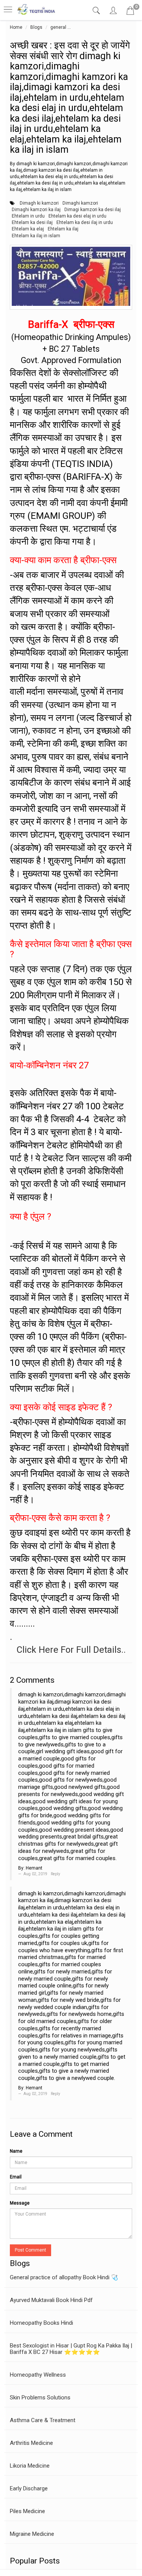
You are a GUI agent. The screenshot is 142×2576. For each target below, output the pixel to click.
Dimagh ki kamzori (39, 203)
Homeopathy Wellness (38, 2375)
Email (16, 2177)
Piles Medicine (27, 2511)
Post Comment (30, 2250)
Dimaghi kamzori (80, 203)
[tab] (97, 11)
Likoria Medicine (30, 2466)
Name (16, 2151)
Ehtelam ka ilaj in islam (36, 236)
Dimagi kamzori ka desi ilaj (93, 210)
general (58, 27)
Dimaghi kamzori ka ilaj (36, 210)
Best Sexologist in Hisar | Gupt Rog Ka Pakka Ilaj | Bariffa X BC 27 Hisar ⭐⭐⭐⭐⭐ (71, 2349)
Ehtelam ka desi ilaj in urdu (85, 222)
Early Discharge (29, 2488)
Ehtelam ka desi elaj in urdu (77, 216)
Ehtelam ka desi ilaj (32, 222)
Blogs (36, 27)
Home (16, 27)
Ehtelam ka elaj (28, 229)
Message (20, 2203)
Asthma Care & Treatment (43, 2420)
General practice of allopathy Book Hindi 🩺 (64, 2277)
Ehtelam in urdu (28, 216)
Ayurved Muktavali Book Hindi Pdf (51, 2300)
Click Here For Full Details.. (71, 1650)
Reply (55, 1874)
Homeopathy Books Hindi (41, 2323)
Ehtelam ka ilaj (63, 229)
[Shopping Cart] (130, 12)
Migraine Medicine (32, 2534)
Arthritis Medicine (31, 2443)
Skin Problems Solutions (40, 2397)
